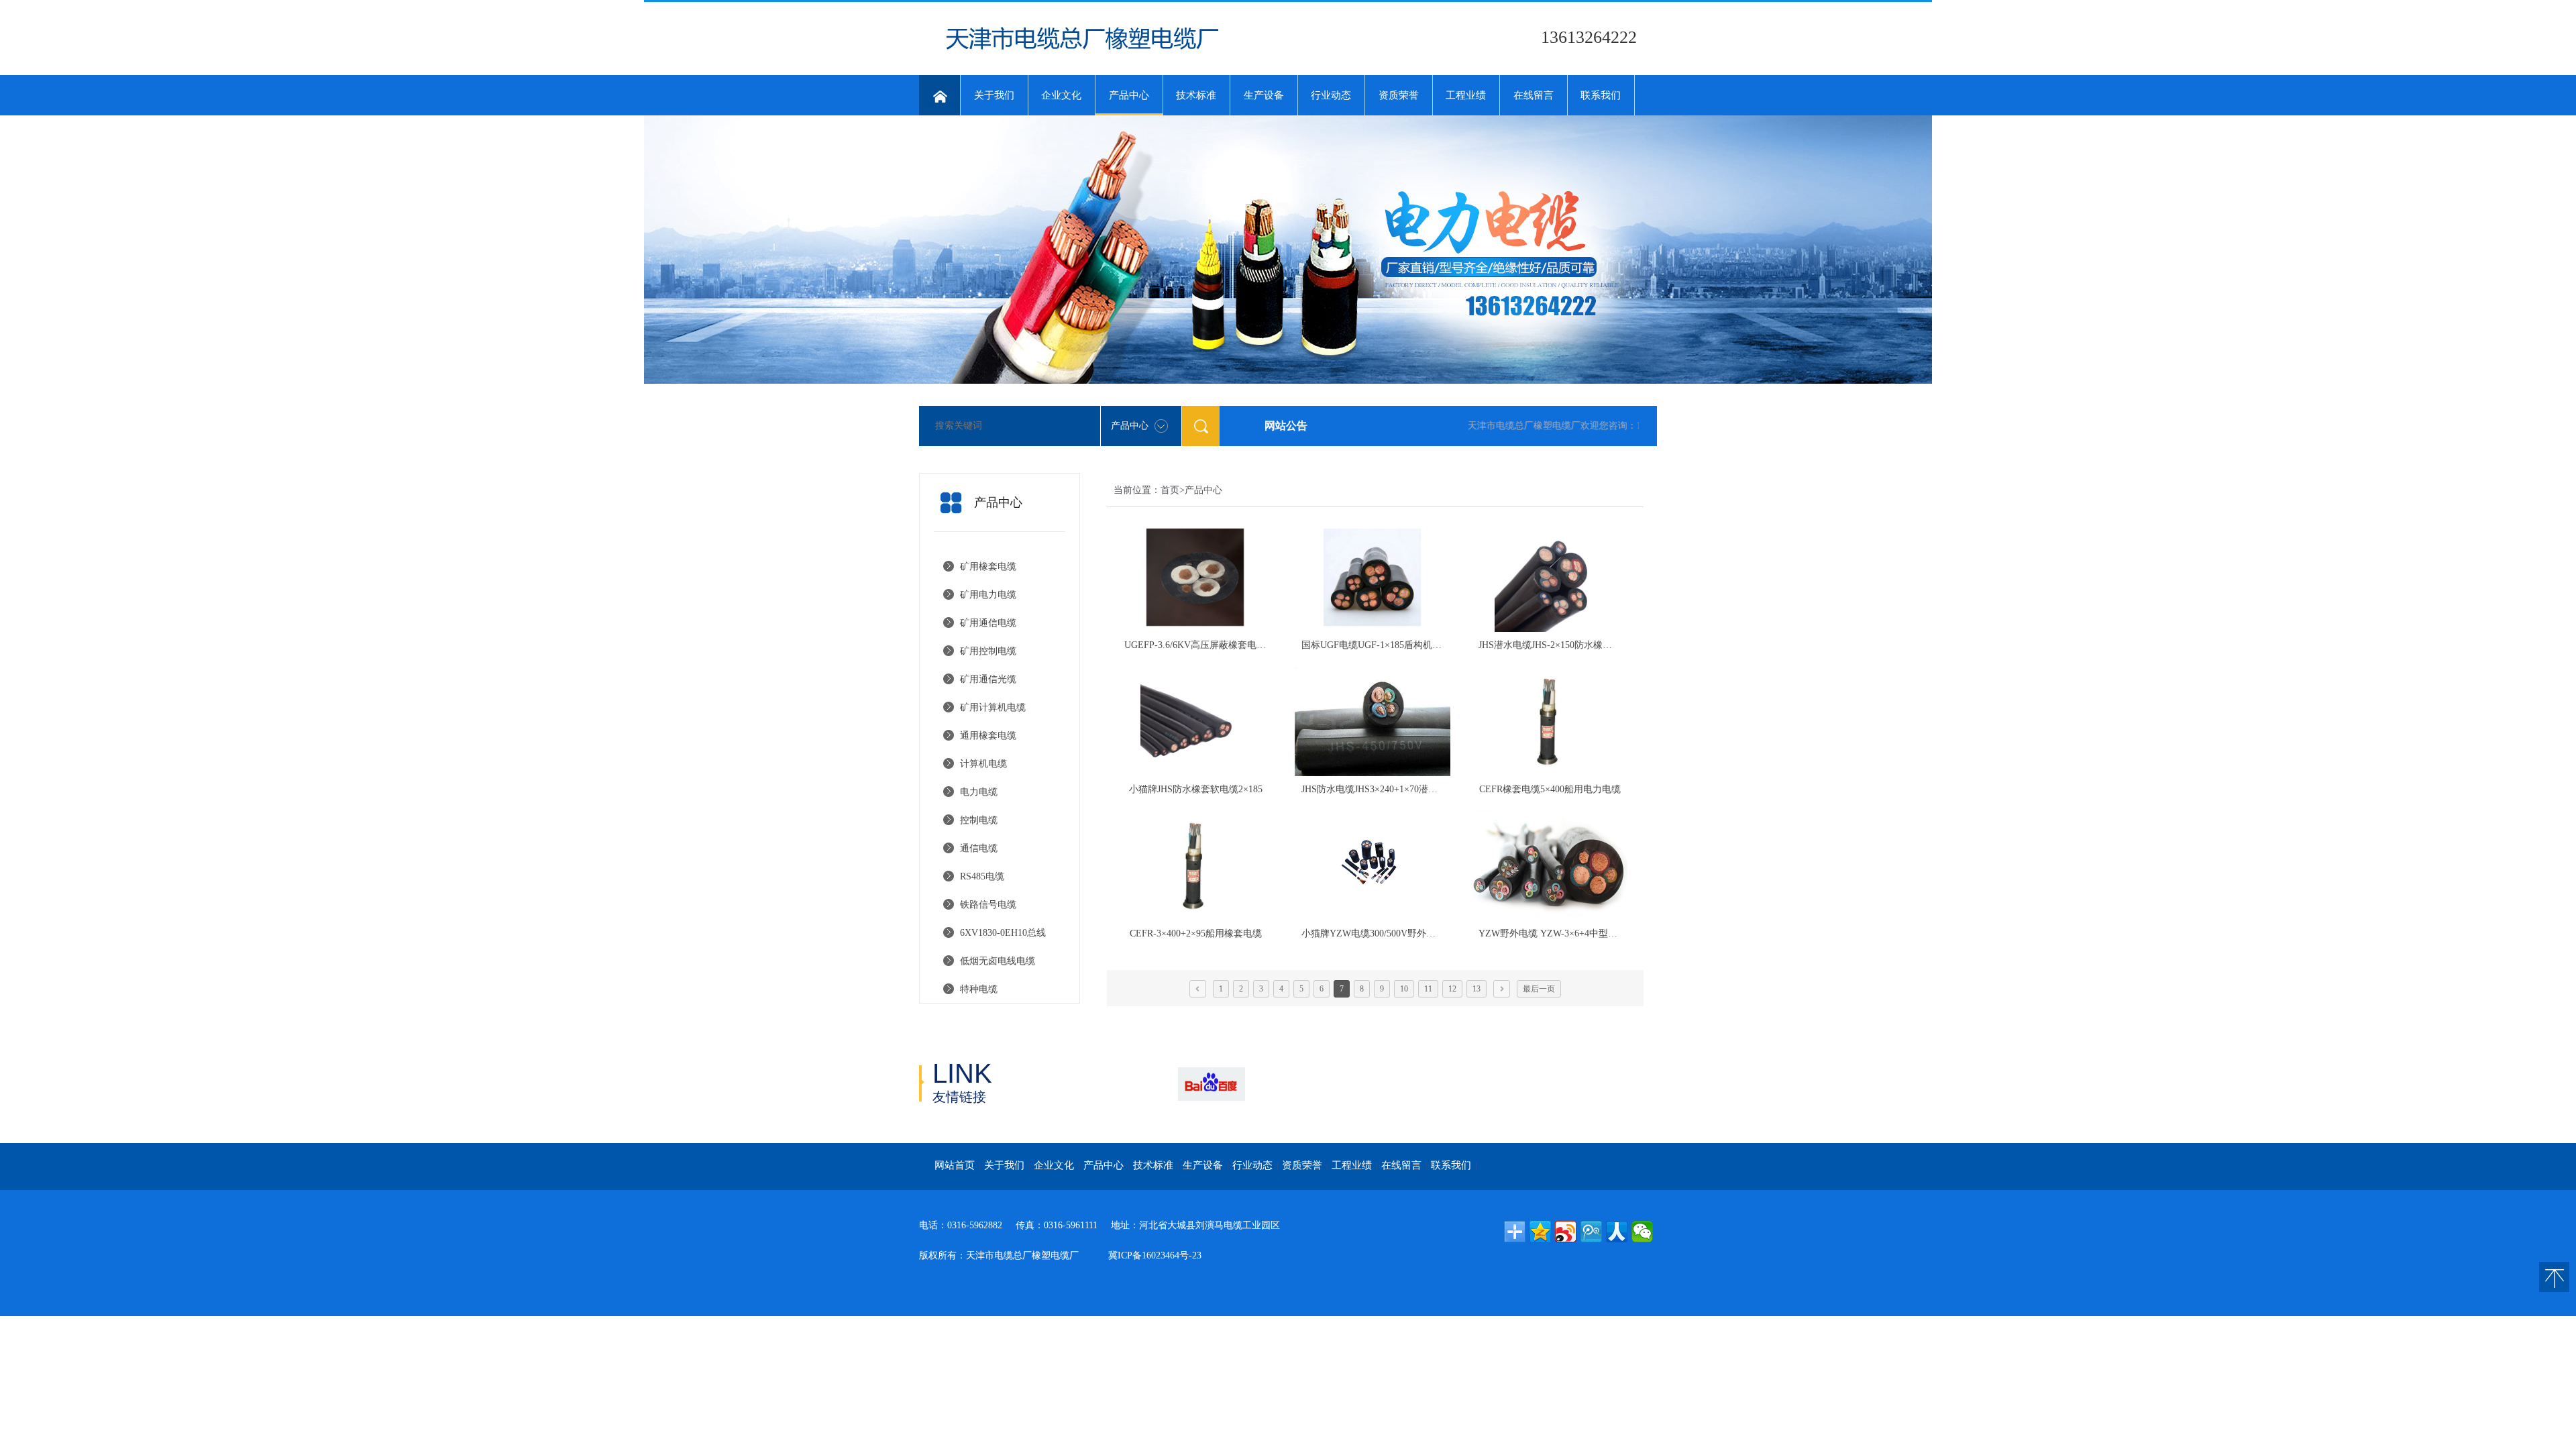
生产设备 (1264, 95)
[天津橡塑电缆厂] (1131, 1084)
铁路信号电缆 (988, 905)
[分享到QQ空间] (1540, 1232)
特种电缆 (979, 989)
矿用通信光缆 (988, 679)
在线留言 (1534, 95)
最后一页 (1539, 989)
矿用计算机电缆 (993, 707)
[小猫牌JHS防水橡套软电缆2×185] (1195, 721)
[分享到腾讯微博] (1591, 1232)
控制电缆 (979, 820)
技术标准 (1196, 95)
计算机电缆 (983, 764)
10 (1404, 989)
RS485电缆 (982, 876)
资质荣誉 (1399, 95)
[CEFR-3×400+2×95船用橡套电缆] (1195, 866)
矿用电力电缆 (988, 595)
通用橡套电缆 (988, 736)
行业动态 (1331, 95)
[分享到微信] (1642, 1232)
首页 (1170, 490)
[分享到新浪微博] (1566, 1232)
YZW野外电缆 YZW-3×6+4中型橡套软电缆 (1567, 933)
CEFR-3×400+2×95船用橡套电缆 (1196, 933)
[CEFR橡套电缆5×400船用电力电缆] (1550, 721)
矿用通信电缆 (988, 623)
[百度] (1211, 1084)
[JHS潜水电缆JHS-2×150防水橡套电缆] (1550, 577)
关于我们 (994, 95)
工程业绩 (1466, 95)
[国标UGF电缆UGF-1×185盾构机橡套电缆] (1373, 577)
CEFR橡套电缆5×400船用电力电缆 (1550, 789)
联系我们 (1601, 95)
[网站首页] (940, 95)
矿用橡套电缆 (988, 567)
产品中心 (1129, 95)
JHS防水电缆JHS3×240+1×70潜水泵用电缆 (1388, 789)
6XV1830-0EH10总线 (1003, 933)
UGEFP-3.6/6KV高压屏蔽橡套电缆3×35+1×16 (1217, 645)
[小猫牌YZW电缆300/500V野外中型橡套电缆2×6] (1373, 866)
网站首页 (955, 1165)
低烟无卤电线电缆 (998, 961)
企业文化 (1061, 95)
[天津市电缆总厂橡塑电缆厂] (1084, 54)
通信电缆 (979, 848)
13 (1477, 989)
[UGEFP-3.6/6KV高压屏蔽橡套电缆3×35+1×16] (1195, 577)
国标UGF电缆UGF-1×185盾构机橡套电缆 (1386, 645)
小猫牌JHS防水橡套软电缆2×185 (1196, 789)
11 (1428, 989)
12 (1452, 989)
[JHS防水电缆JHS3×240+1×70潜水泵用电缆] (1373, 721)
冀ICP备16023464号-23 (1155, 1255)
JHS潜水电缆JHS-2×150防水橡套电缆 (1555, 645)
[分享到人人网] (1617, 1232)
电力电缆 (979, 792)
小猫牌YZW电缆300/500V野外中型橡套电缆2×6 (1399, 933)
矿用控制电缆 (988, 651)
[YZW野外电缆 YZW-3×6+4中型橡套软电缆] (1550, 866)
